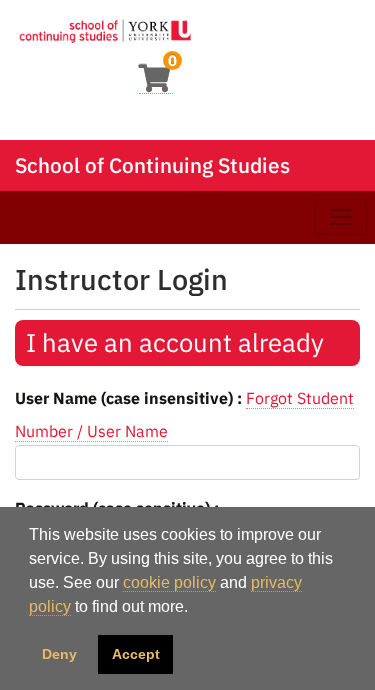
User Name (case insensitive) (126, 398)
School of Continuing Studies (152, 165)
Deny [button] (59, 654)
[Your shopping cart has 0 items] (156, 83)
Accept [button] (136, 654)
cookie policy (169, 582)
